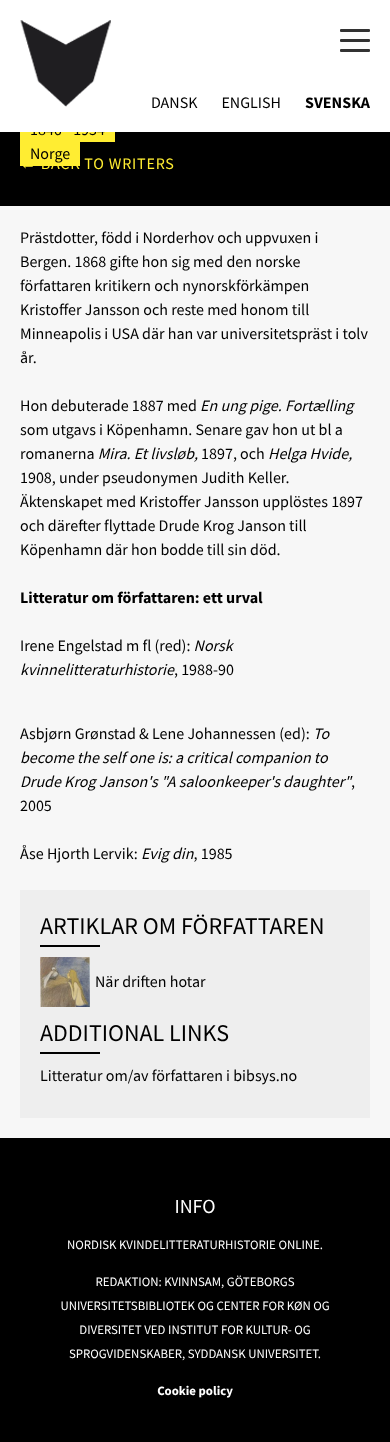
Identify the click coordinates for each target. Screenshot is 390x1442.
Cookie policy (195, 1391)
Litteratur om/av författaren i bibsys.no (168, 1076)
